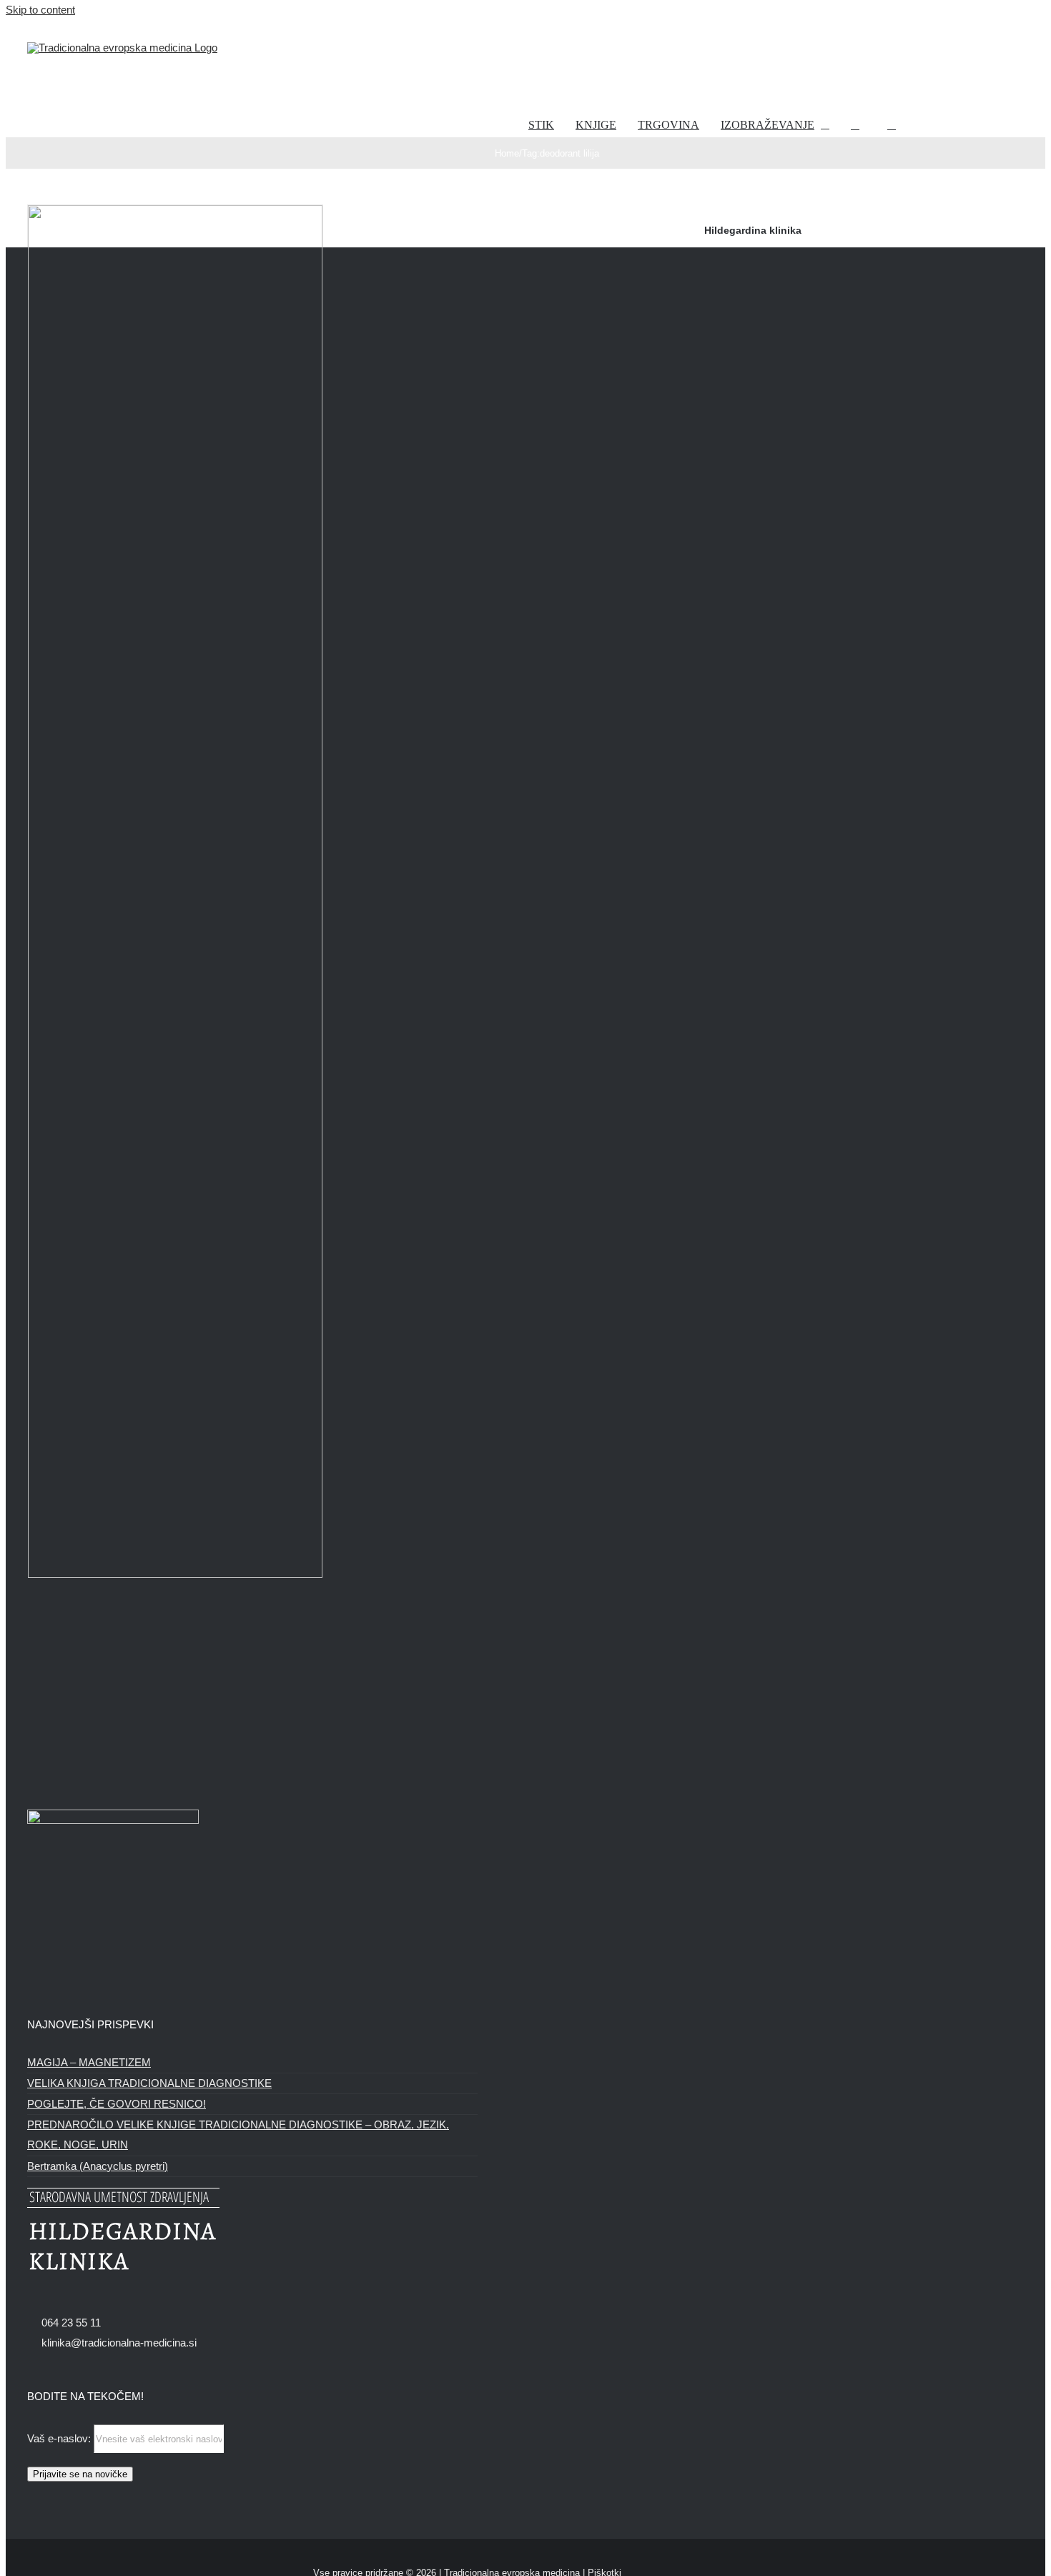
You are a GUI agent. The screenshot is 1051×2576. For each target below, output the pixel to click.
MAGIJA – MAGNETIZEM (89, 2062)
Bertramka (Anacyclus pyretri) (98, 2166)
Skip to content (40, 10)
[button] (892, 125)
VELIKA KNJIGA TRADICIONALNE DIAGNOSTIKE (149, 2083)
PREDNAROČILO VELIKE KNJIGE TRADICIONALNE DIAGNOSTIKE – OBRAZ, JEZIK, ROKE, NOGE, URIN (238, 2135)
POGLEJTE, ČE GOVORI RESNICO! (117, 2104)
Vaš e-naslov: (60, 2438)
